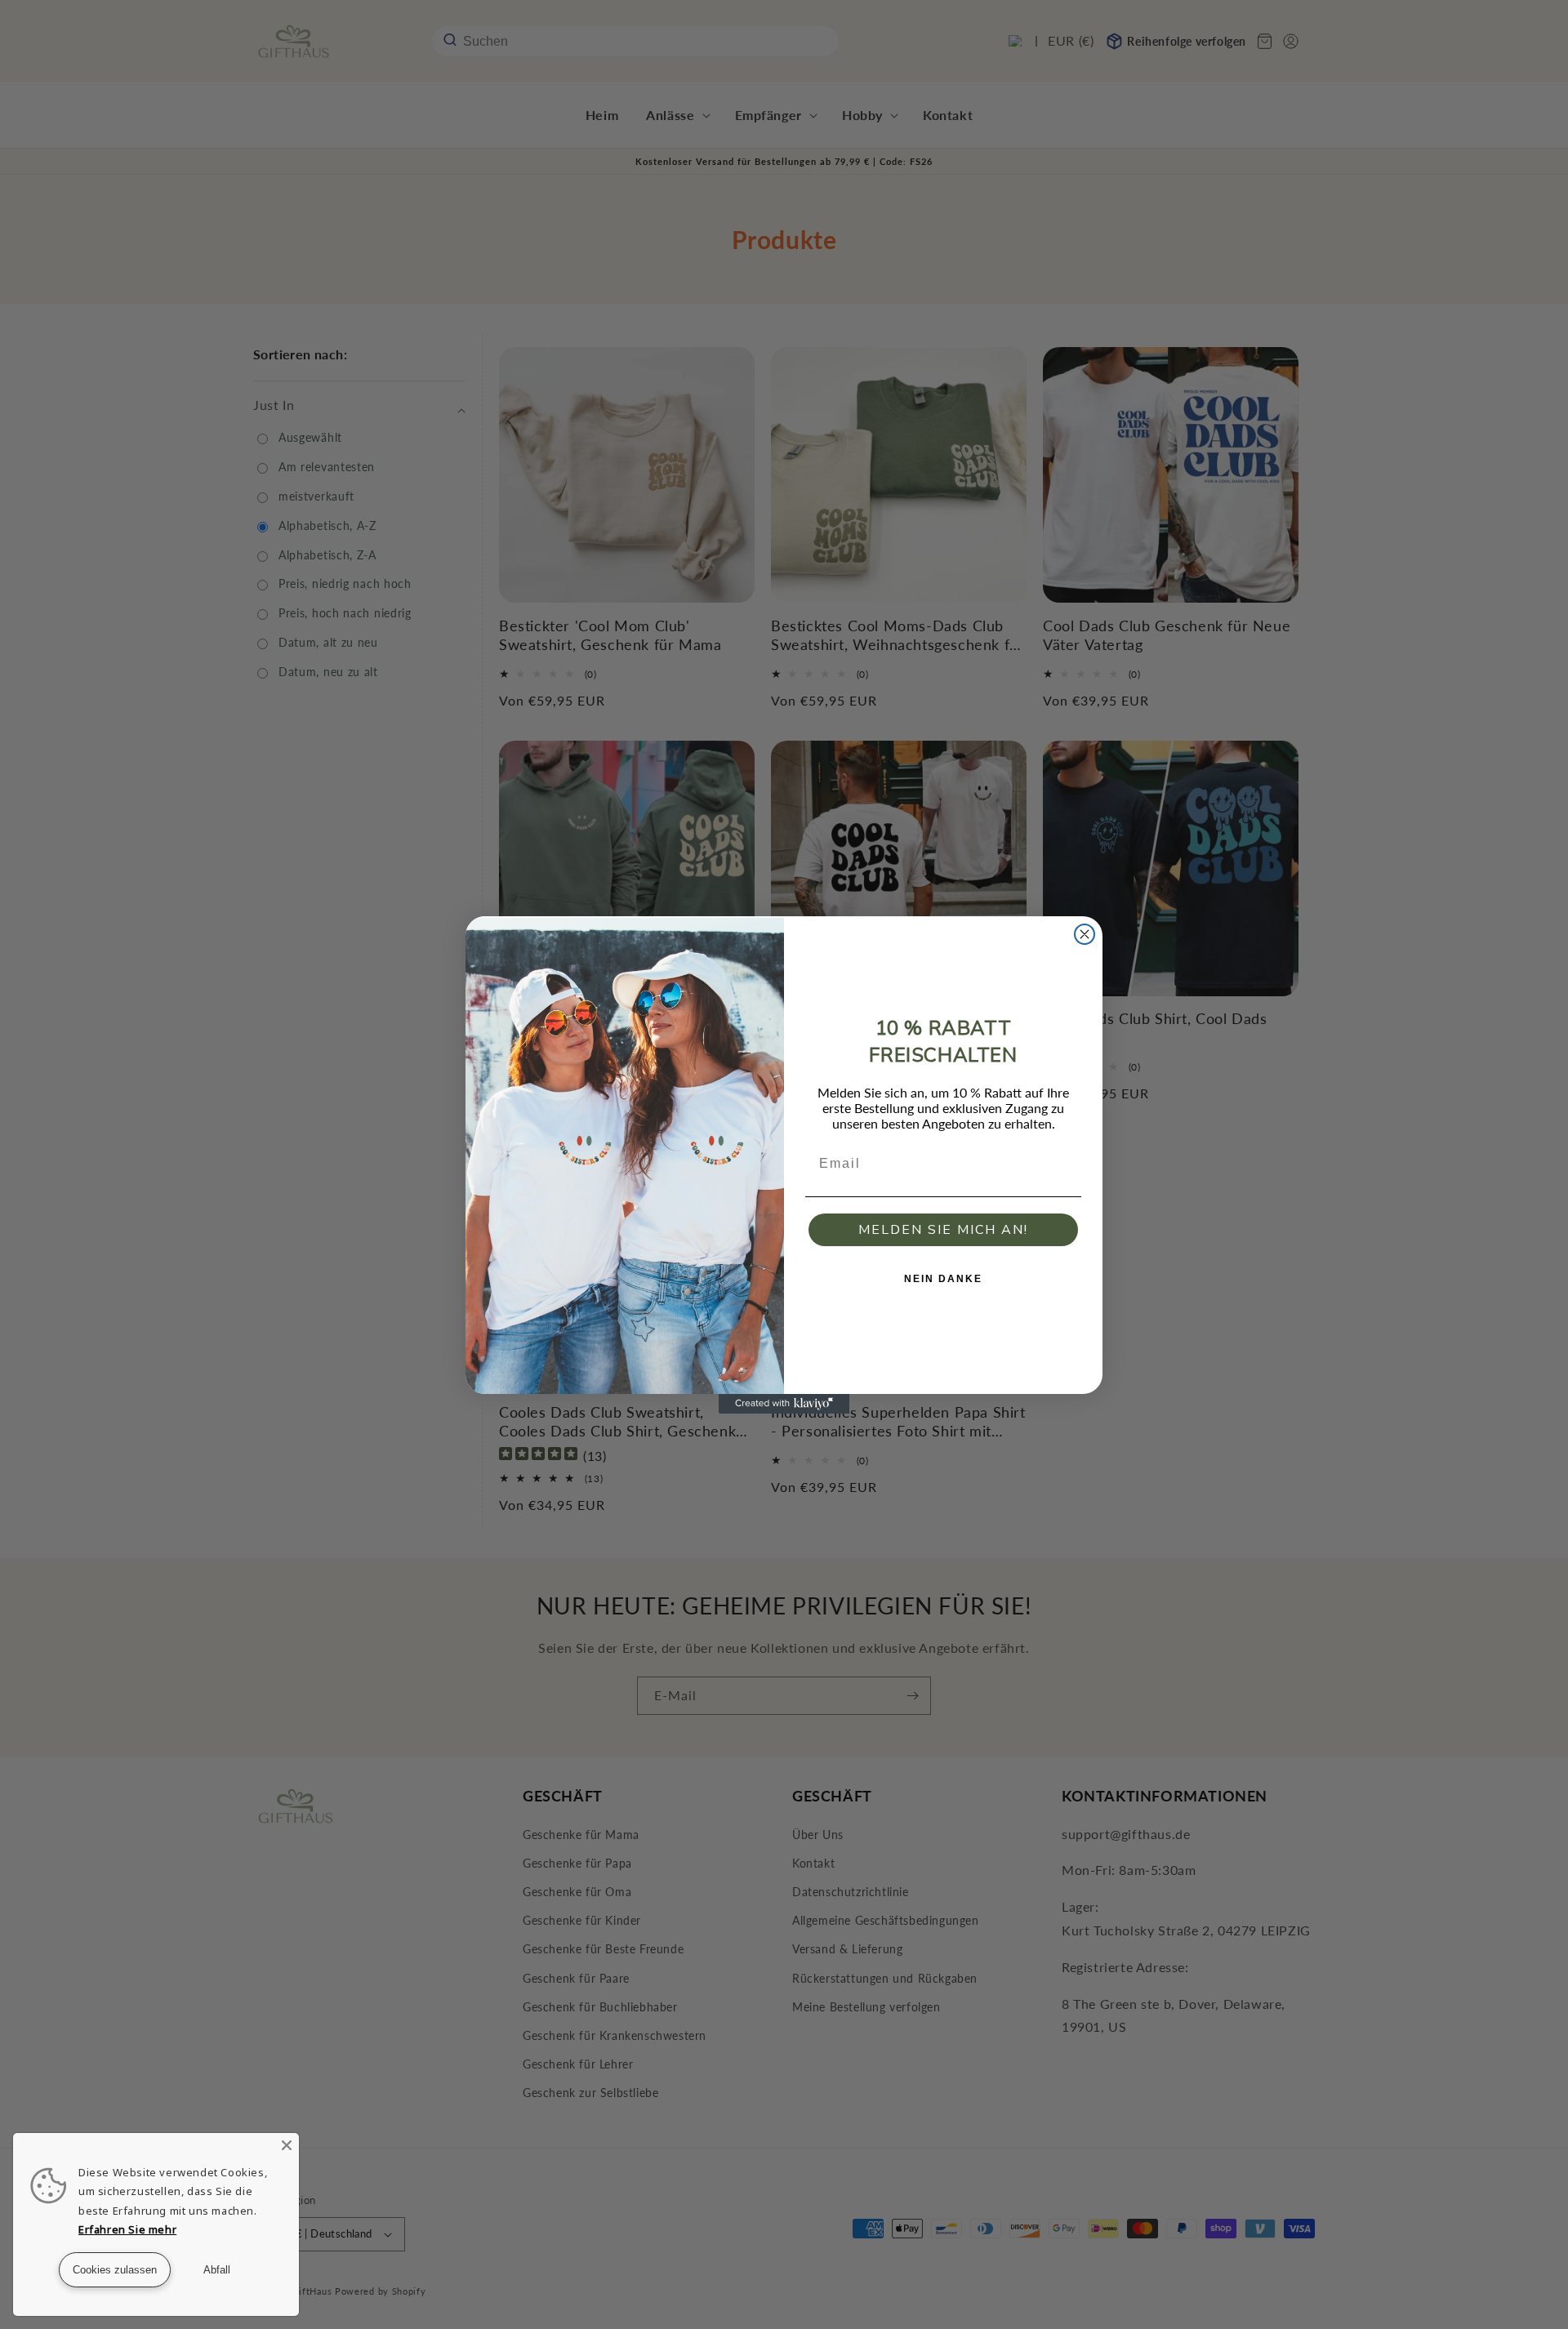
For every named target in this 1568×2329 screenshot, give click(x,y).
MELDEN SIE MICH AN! (943, 1230)
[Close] (287, 2145)
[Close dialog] (1085, 934)
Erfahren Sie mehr (127, 2229)
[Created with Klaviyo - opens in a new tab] (784, 1404)
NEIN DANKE (943, 1279)
